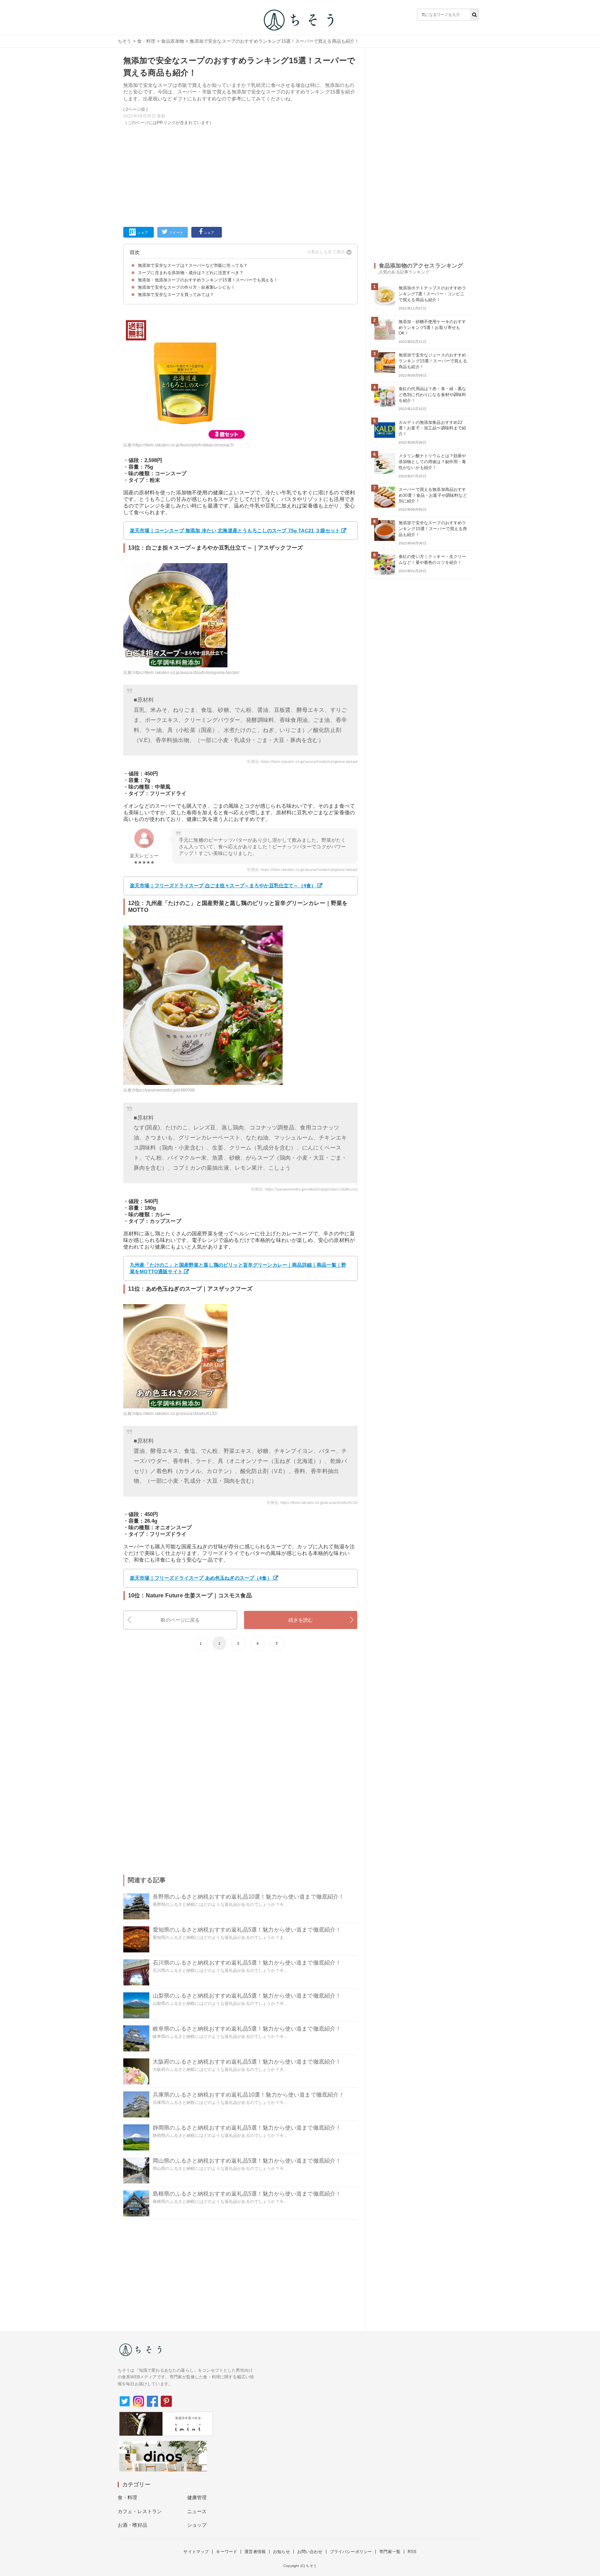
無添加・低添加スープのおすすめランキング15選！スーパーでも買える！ (208, 280)
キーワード (227, 2552)
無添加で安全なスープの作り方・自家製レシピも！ (186, 287)
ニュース (197, 2511)
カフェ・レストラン (140, 2511)
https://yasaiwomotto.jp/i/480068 (164, 1090)
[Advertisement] (240, 175)
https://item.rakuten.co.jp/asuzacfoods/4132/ (175, 1414)
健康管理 (197, 2497)
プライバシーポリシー (351, 2552)
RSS (412, 2552)
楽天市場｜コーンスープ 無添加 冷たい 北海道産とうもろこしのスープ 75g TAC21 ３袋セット (235, 530)
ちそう (124, 41)
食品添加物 (173, 41)
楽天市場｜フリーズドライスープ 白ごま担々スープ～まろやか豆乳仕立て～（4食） (223, 886)
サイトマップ (196, 2552)
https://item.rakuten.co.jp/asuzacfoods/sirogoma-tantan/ (186, 673)
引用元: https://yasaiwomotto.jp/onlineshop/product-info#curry (304, 1189)
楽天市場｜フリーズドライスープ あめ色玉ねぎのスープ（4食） (201, 1578)
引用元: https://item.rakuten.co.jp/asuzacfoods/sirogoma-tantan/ (302, 762)
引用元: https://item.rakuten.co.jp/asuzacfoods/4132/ (312, 1503)
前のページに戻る (180, 1620)
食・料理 (146, 41)
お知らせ (281, 2552)
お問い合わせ (310, 2552)
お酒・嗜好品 (132, 2525)
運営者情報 (255, 2552)
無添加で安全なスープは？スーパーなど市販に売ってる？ (193, 265)
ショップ (197, 2525)
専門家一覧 (390, 2552)
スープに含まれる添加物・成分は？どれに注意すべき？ (191, 273)
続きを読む (301, 1620)
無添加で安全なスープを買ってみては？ (176, 295)
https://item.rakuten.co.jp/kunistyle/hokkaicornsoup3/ (183, 445)
